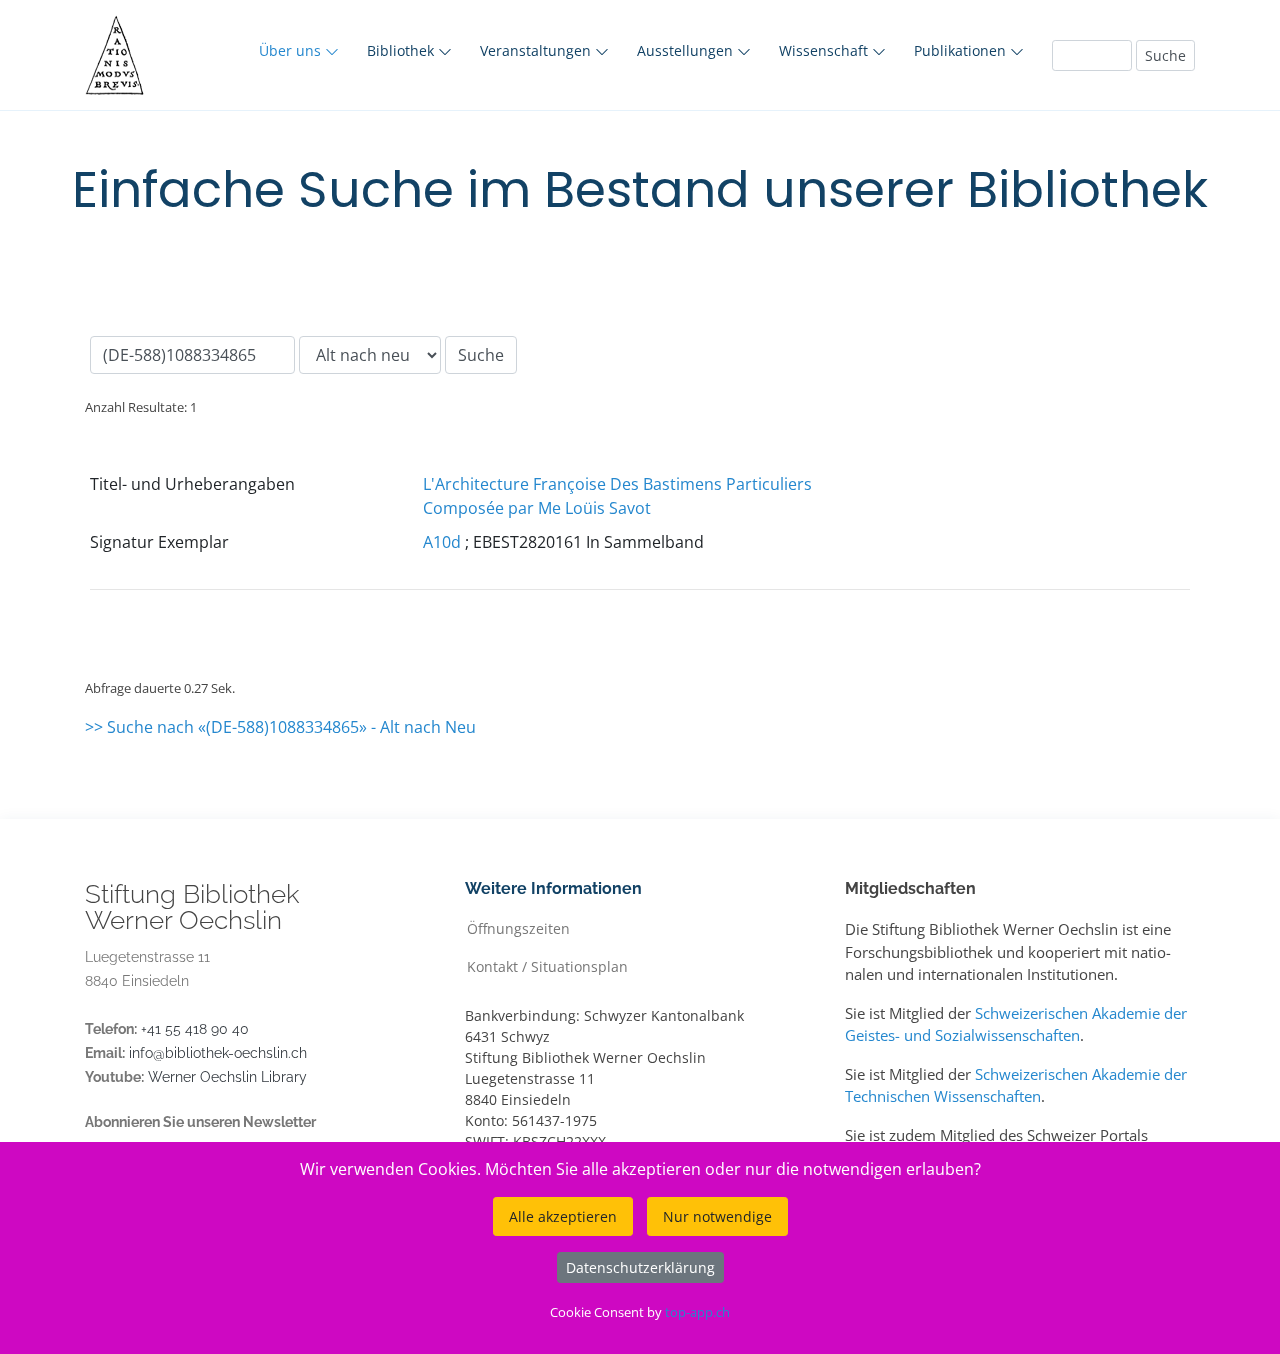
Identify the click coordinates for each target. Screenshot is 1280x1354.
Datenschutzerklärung (640, 1267)
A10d (442, 542)
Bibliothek (402, 50)
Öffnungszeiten (518, 927)
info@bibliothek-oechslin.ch (218, 1053)
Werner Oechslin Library (227, 1077)
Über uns (292, 50)
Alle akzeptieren (563, 1216)
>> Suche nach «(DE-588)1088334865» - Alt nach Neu (280, 727)
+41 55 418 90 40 (195, 1029)
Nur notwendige (717, 1216)
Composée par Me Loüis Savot (537, 508)
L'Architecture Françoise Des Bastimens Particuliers (617, 484)
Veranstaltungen (537, 50)
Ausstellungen (687, 50)
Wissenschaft (825, 50)
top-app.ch (697, 1312)
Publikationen (962, 50)
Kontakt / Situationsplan (547, 965)
